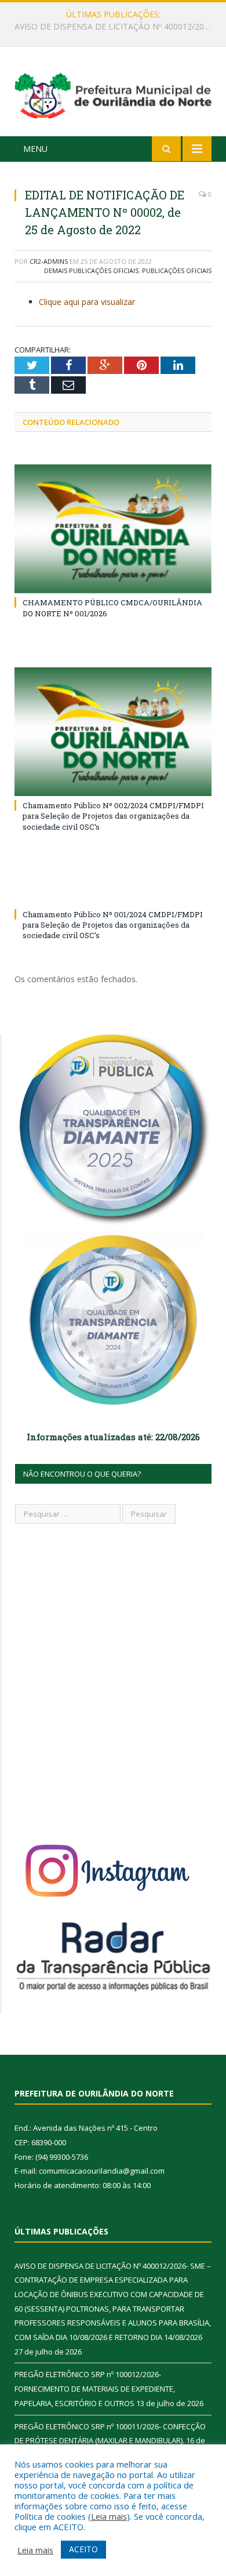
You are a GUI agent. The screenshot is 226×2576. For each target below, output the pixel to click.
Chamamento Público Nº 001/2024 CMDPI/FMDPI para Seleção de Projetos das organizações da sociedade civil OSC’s (113, 925)
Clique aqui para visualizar (87, 302)
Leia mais (109, 2516)
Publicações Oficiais (177, 270)
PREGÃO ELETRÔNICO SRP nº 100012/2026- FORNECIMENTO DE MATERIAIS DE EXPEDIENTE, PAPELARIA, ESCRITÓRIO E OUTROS (116, 27)
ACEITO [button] (83, 2549)
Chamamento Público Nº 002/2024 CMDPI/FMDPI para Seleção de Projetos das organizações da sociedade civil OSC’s (113, 816)
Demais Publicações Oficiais (91, 270)
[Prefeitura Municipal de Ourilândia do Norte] (113, 94)
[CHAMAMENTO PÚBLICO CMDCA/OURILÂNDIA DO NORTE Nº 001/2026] (113, 529)
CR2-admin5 (49, 261)
